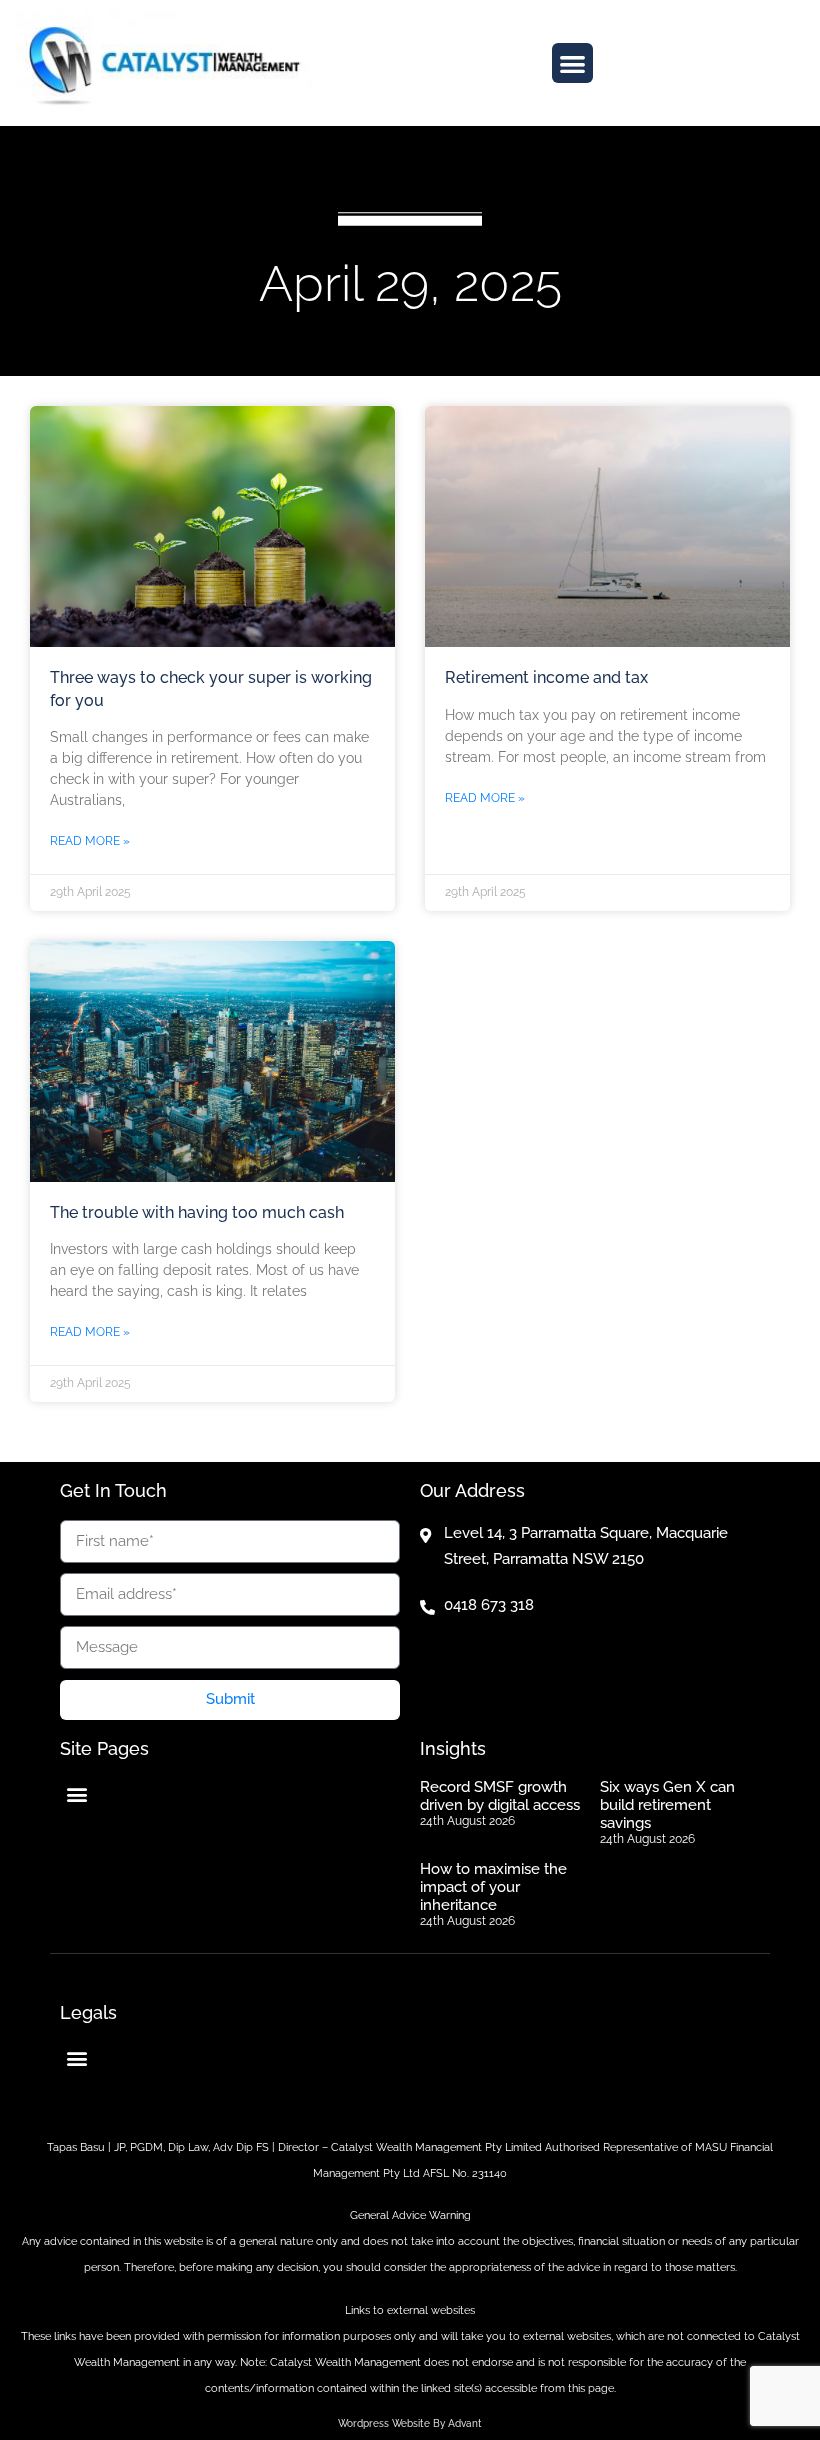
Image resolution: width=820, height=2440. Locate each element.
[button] (572, 63)
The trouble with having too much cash (197, 1212)
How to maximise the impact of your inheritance (493, 1887)
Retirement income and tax (546, 677)
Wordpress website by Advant (410, 2423)
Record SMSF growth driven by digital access (500, 1796)
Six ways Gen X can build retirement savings (667, 1805)
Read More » (90, 841)
